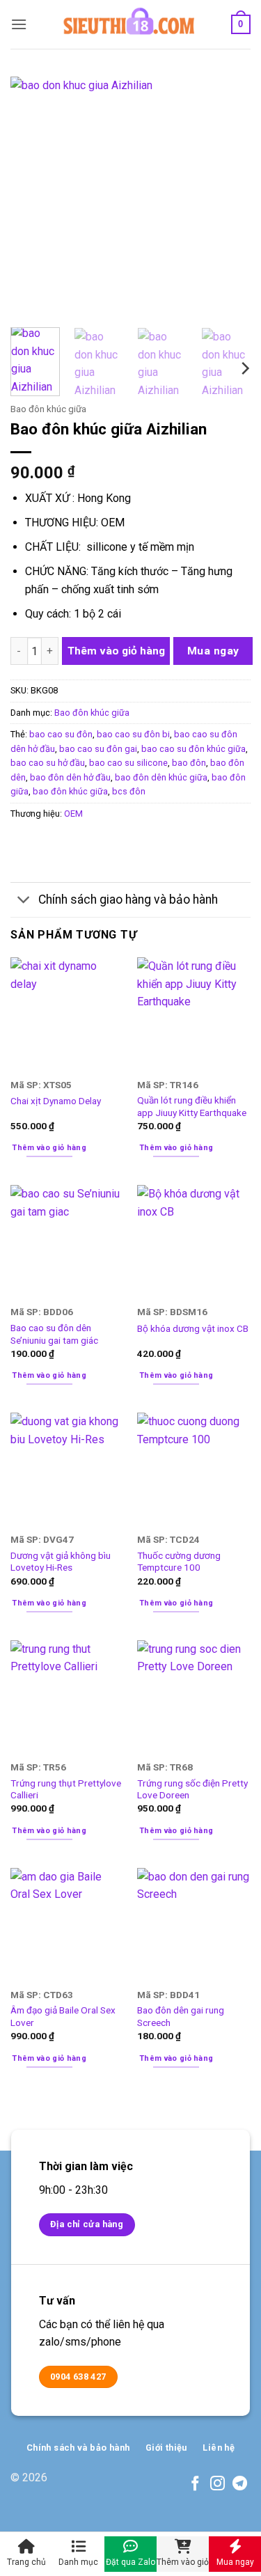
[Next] (228, 197)
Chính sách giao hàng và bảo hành (128, 900)
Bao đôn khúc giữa (48, 409)
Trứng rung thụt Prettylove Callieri (66, 1789)
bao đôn (189, 763)
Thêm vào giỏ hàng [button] (49, 1148)
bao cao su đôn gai (98, 749)
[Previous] (33, 197)
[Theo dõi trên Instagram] (217, 2484)
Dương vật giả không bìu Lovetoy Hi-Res (61, 1562)
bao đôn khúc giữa (70, 791)
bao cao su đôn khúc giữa (193, 749)
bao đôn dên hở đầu (70, 777)
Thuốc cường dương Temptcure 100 (179, 1562)
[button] (19, 24)
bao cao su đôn (61, 734)
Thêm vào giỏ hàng (116, 651)
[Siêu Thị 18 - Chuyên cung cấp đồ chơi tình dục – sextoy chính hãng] (129, 24)
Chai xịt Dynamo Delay (56, 1101)
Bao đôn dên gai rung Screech (181, 2016)
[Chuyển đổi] (24, 901)
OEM (73, 814)
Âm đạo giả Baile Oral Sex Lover (63, 2016)
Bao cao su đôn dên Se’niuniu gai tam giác (54, 1334)
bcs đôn (129, 791)
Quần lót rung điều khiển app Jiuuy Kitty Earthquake (192, 1106)
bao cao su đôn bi (133, 734)
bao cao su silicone (128, 763)
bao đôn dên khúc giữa (161, 777)
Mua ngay (213, 651)
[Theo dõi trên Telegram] (240, 2484)
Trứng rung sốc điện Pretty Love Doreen (192, 1789)
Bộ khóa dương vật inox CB (193, 1328)
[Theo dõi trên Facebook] (195, 2484)
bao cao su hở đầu (48, 763)
